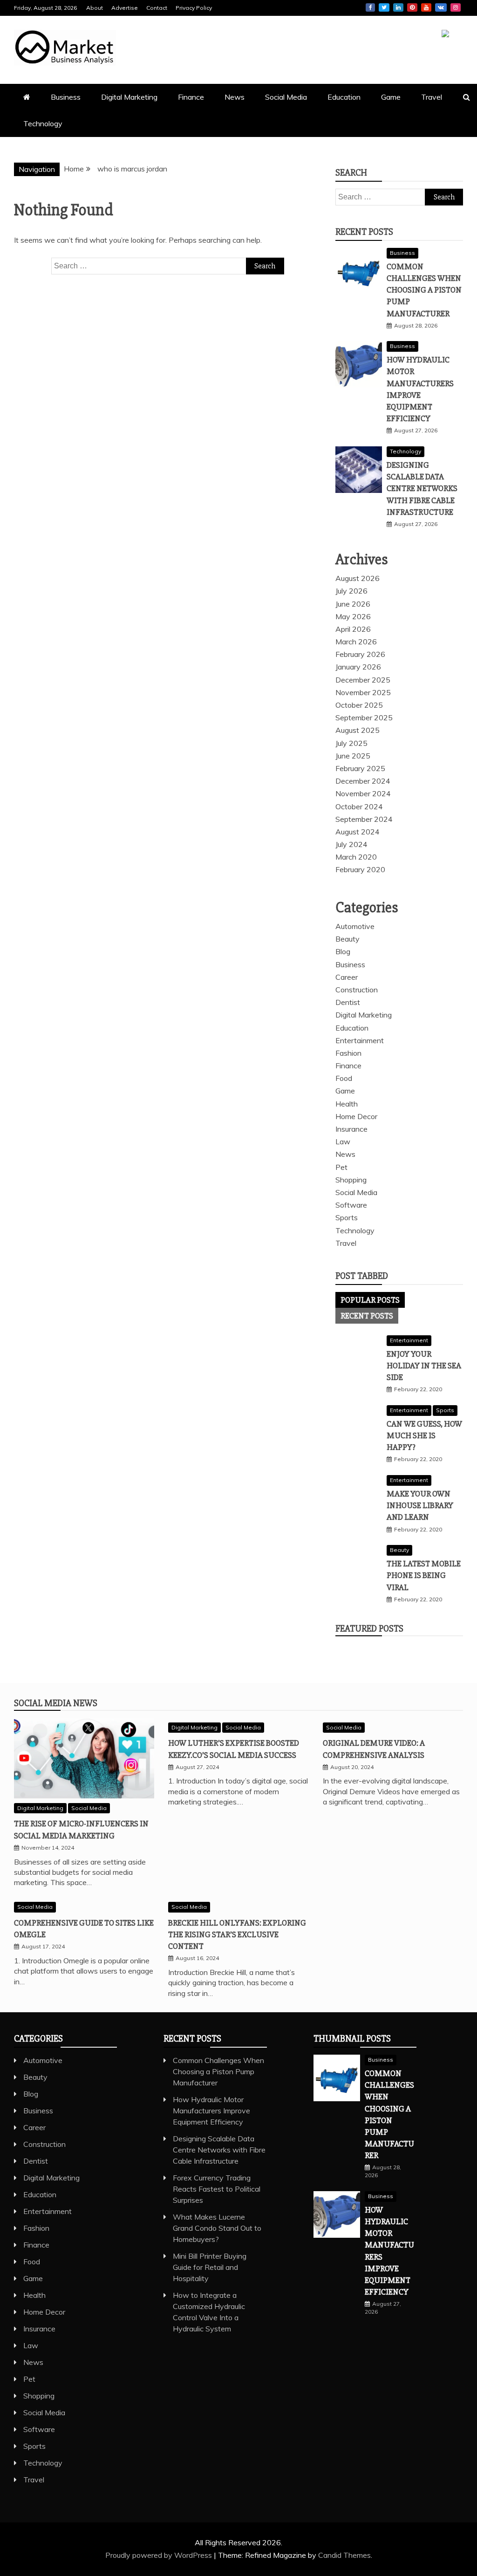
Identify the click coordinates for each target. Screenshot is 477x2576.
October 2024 (359, 806)
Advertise (125, 8)
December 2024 (363, 781)
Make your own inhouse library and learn (420, 1505)
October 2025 (359, 705)
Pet (341, 1167)
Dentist (348, 1002)
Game (391, 97)
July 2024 (351, 844)
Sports (347, 1217)
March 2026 (356, 642)
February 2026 (360, 654)
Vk (441, 7)
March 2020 (356, 857)
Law (343, 1141)
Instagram (456, 7)
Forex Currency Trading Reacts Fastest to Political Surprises (217, 2189)
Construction (357, 990)
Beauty (348, 939)
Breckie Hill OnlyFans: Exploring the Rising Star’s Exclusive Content (237, 1934)
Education (344, 97)
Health (347, 1104)
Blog (343, 951)
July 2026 (351, 591)
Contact (157, 8)
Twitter (384, 7)
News (235, 97)
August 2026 (358, 578)
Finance (191, 97)
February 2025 (360, 768)
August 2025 (358, 730)
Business (66, 97)
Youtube (426, 7)
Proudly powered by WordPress (160, 2555)
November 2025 (363, 692)
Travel (432, 97)
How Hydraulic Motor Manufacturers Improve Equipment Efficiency (211, 2111)
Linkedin (398, 7)
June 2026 (353, 604)
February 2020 (360, 869)
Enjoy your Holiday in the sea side (424, 1366)
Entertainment (360, 1040)
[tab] (370, 1300)
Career (347, 977)
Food (344, 1078)
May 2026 (353, 616)
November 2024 (363, 793)
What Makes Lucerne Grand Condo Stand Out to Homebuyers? (217, 2228)
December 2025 (363, 680)
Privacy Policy (194, 8)
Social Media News (56, 1703)
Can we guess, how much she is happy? (424, 1435)
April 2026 (353, 629)
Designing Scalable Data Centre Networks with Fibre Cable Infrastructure (422, 489)
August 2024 (358, 832)
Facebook (370, 7)
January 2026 (358, 667)
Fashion (348, 1053)
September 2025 (364, 717)
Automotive (355, 926)
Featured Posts (369, 1629)
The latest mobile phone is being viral (424, 1575)
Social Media (286, 97)
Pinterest (412, 7)
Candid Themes (344, 2555)
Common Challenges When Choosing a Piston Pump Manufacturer (424, 290)
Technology (43, 123)
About (95, 8)
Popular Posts (370, 1300)
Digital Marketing (129, 97)
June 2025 (353, 756)
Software (351, 1205)
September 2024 (364, 819)
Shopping (351, 1180)
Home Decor (356, 1116)
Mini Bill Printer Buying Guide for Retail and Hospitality (210, 2267)
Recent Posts (367, 1316)
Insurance (351, 1129)
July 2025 (351, 743)
